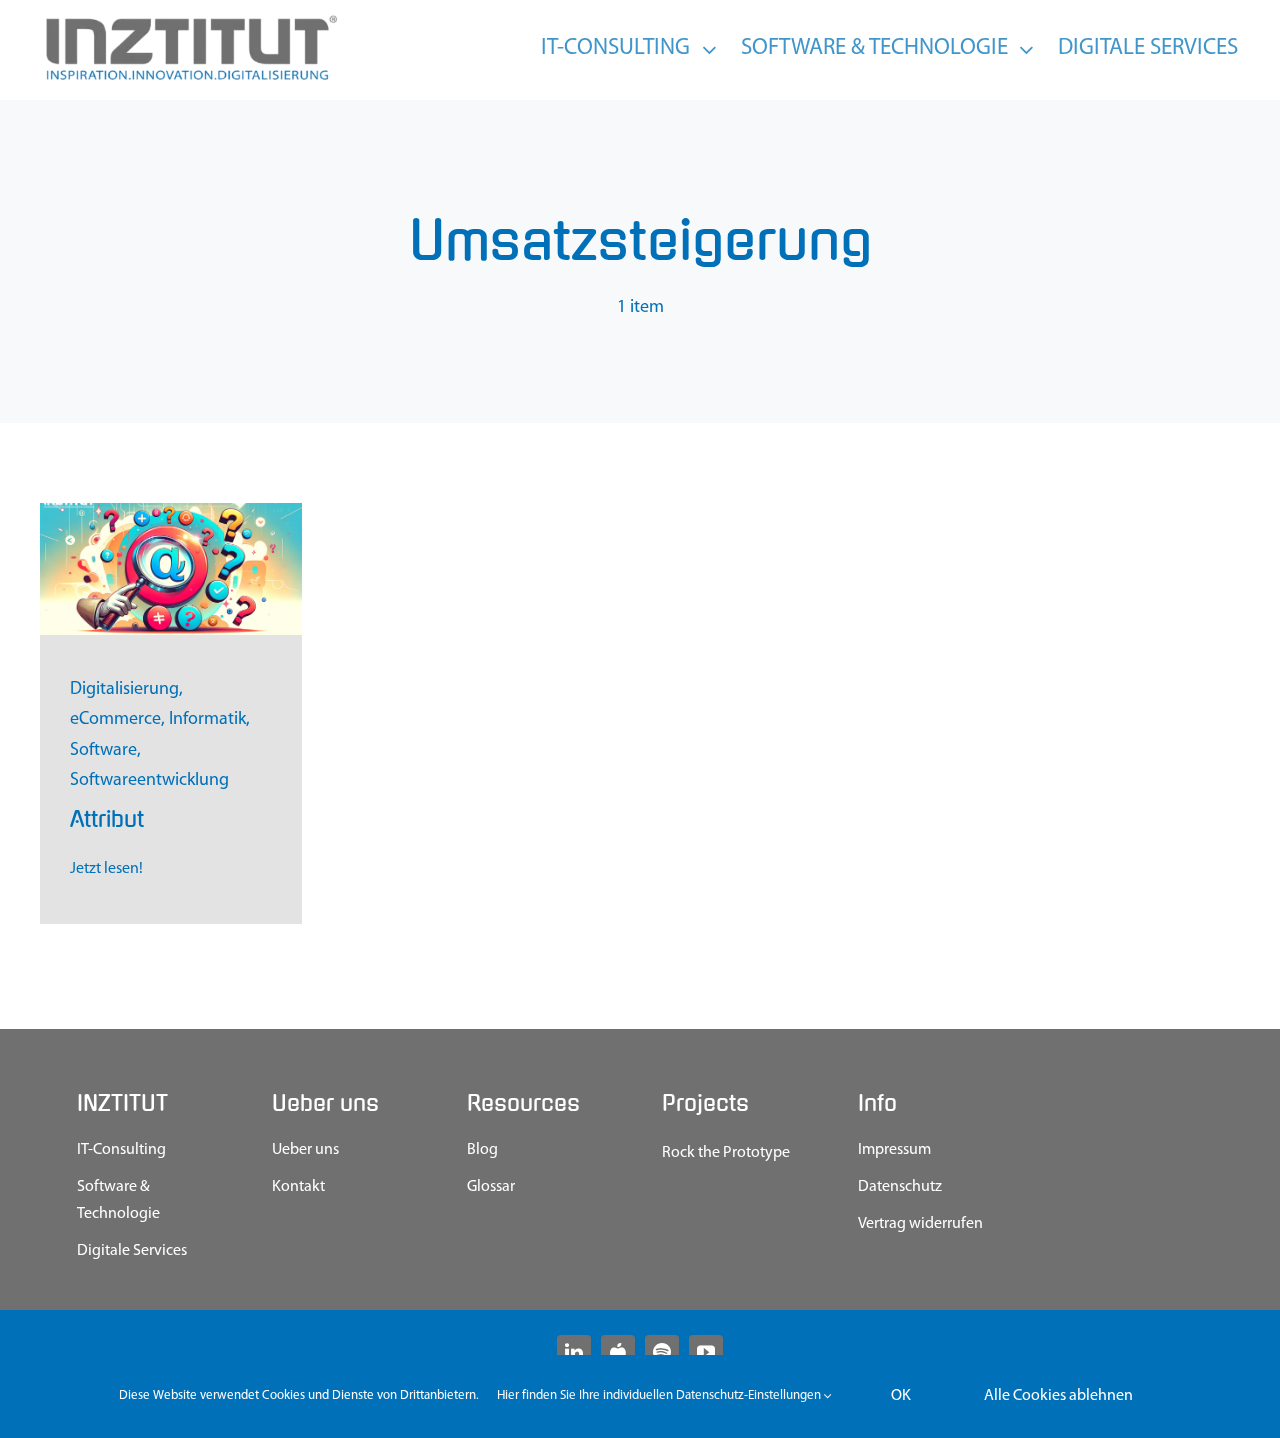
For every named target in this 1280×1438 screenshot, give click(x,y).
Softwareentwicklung (149, 781)
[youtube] (706, 1352)
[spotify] (662, 1352)
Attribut (107, 819)
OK (901, 1396)
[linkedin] (574, 1352)
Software (103, 751)
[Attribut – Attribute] (171, 512)
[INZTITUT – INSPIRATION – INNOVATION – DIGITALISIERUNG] (190, 20)
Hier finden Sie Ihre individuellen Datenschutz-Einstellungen (660, 1395)
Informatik (207, 720)
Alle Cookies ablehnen (1058, 1396)
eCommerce (115, 720)
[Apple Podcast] (618, 1352)
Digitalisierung (124, 690)
